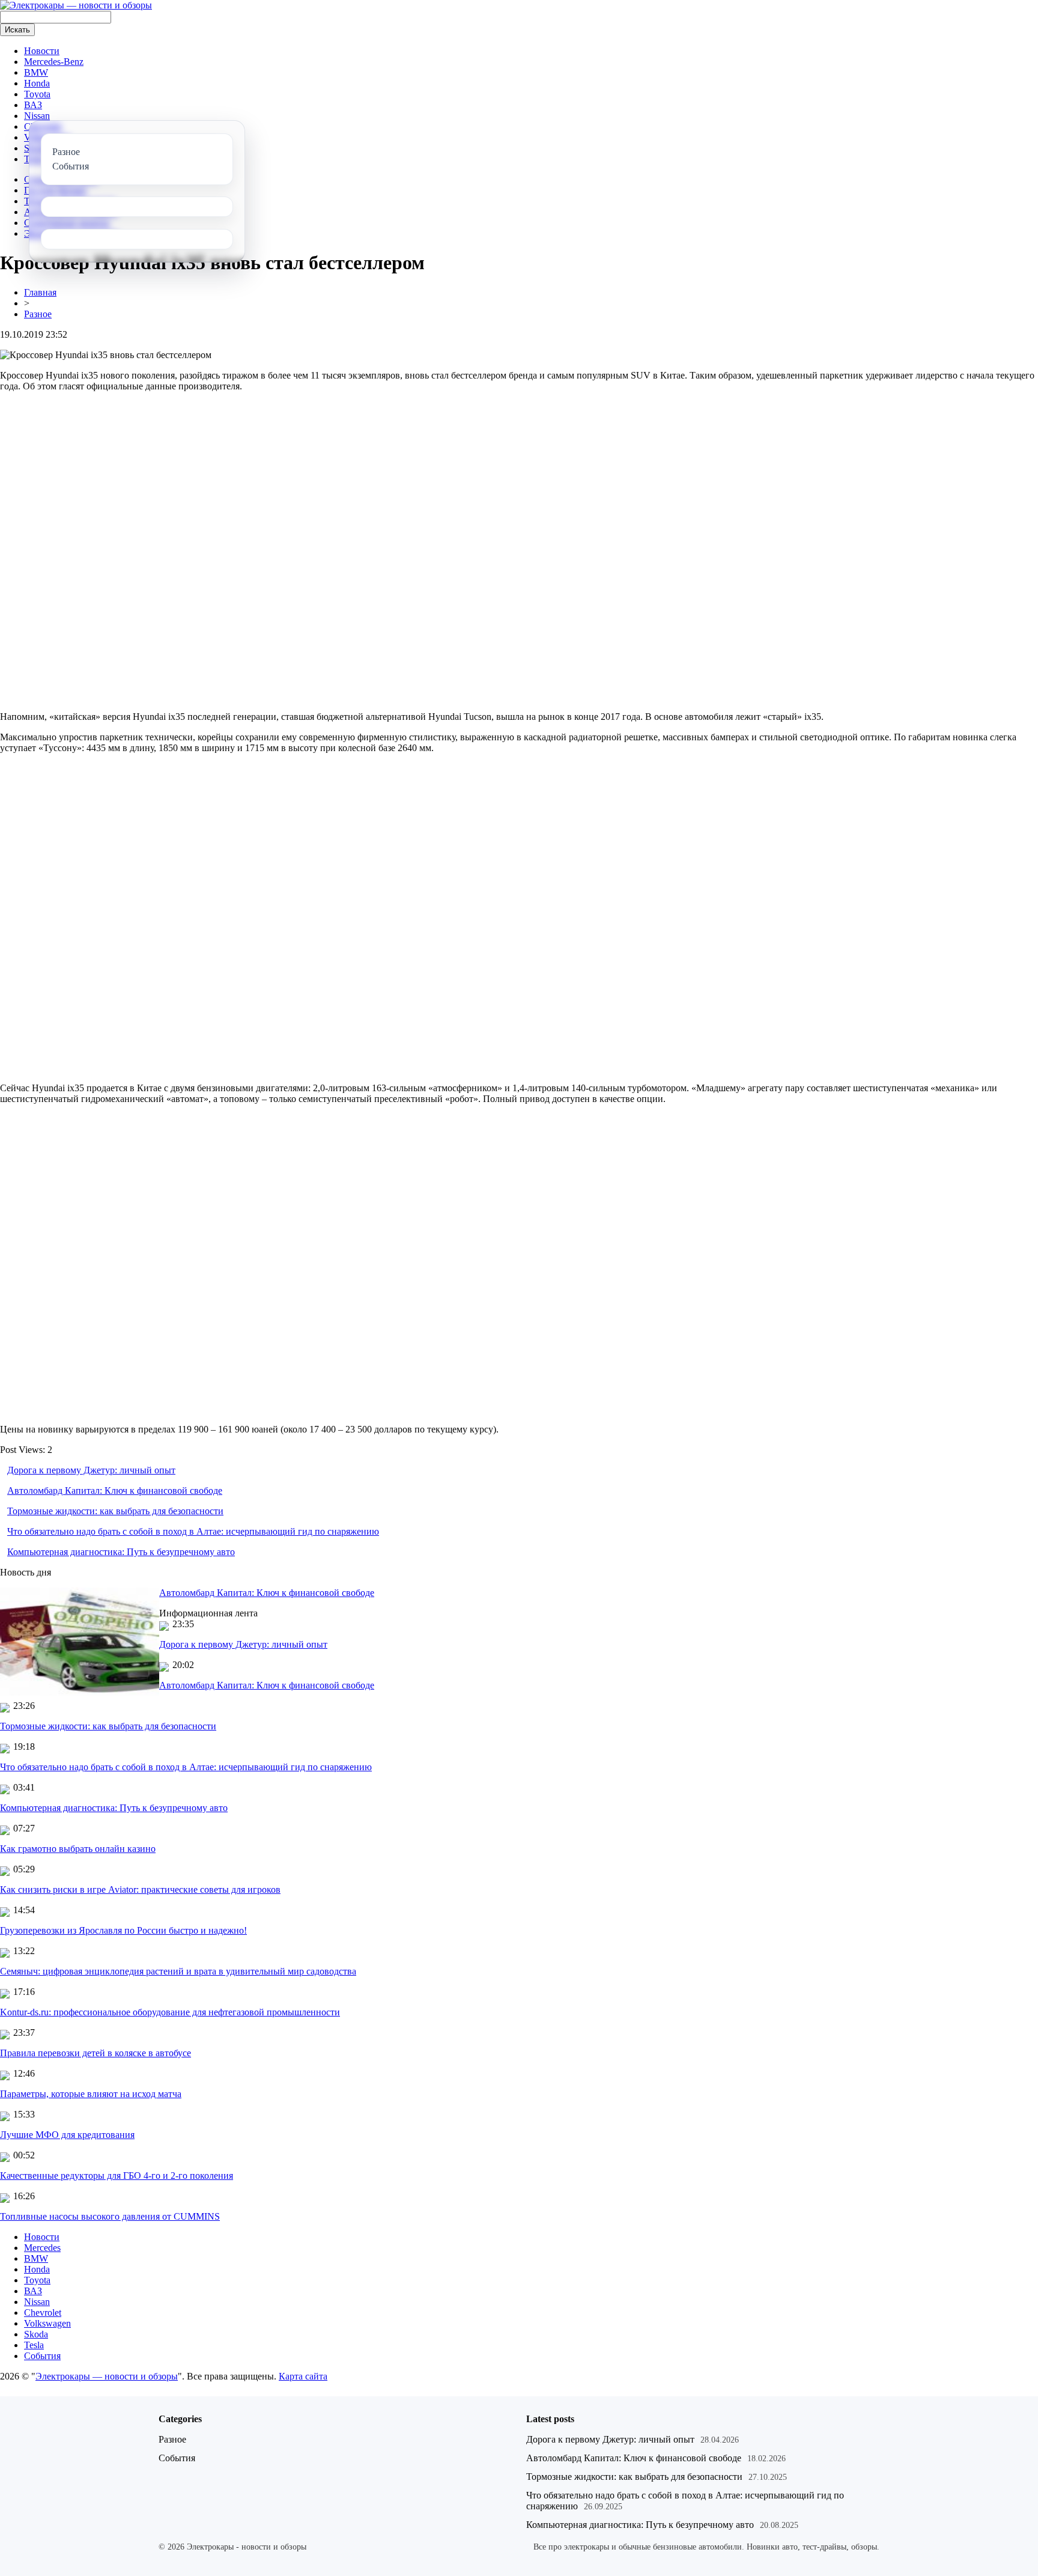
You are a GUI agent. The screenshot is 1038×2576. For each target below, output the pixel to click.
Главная (40, 292)
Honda (37, 83)
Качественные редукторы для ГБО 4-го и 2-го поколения (117, 2176)
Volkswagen (47, 2323)
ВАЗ (33, 105)
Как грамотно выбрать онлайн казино (78, 1849)
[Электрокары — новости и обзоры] (76, 5)
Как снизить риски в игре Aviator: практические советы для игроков (140, 1889)
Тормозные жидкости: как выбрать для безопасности (115, 1511)
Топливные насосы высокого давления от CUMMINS (110, 2216)
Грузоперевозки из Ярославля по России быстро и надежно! (123, 1930)
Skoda (36, 2334)
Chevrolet (43, 2313)
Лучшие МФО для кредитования (67, 2135)
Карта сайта (303, 2376)
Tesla (34, 2345)
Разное (38, 314)
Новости (42, 51)
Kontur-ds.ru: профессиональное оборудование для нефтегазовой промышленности (170, 2012)
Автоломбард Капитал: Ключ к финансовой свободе (115, 1490)
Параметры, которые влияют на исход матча (91, 2094)
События (42, 2356)
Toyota (37, 94)
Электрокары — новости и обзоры (107, 2376)
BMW (36, 72)
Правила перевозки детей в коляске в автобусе (96, 2053)
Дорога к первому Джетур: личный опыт (91, 1470)
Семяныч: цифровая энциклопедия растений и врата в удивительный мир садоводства (178, 1971)
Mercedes (42, 2248)
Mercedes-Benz (54, 62)
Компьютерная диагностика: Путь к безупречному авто (121, 1552)
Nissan (37, 116)
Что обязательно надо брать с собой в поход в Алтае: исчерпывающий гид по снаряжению (193, 1531)
